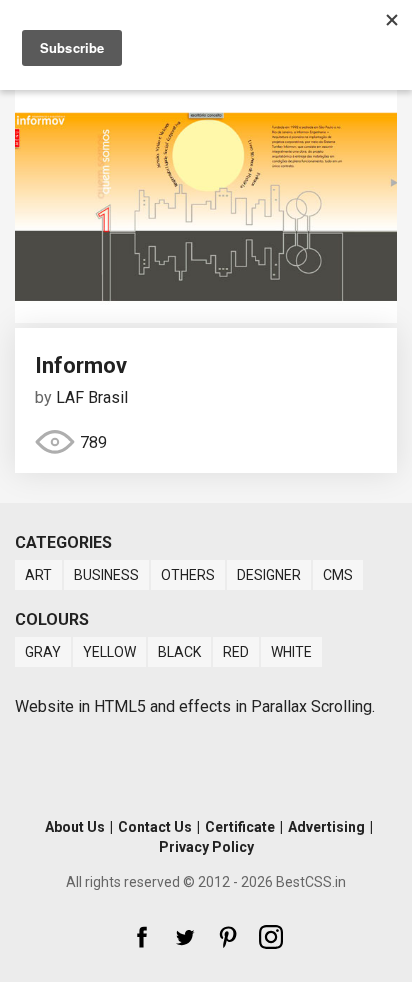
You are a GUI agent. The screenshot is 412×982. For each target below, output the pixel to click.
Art (38, 575)
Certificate (240, 827)
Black (179, 652)
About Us (75, 827)
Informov (81, 365)
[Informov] (206, 317)
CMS (338, 575)
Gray (43, 652)
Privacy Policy (206, 847)
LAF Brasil (92, 397)
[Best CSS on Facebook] (142, 937)
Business (106, 575)
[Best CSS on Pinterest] (228, 937)
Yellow (109, 652)
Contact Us (155, 827)
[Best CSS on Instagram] (271, 937)
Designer (269, 575)
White (291, 652)
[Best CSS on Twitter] (185, 937)
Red (236, 652)
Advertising (326, 827)
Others (188, 575)
